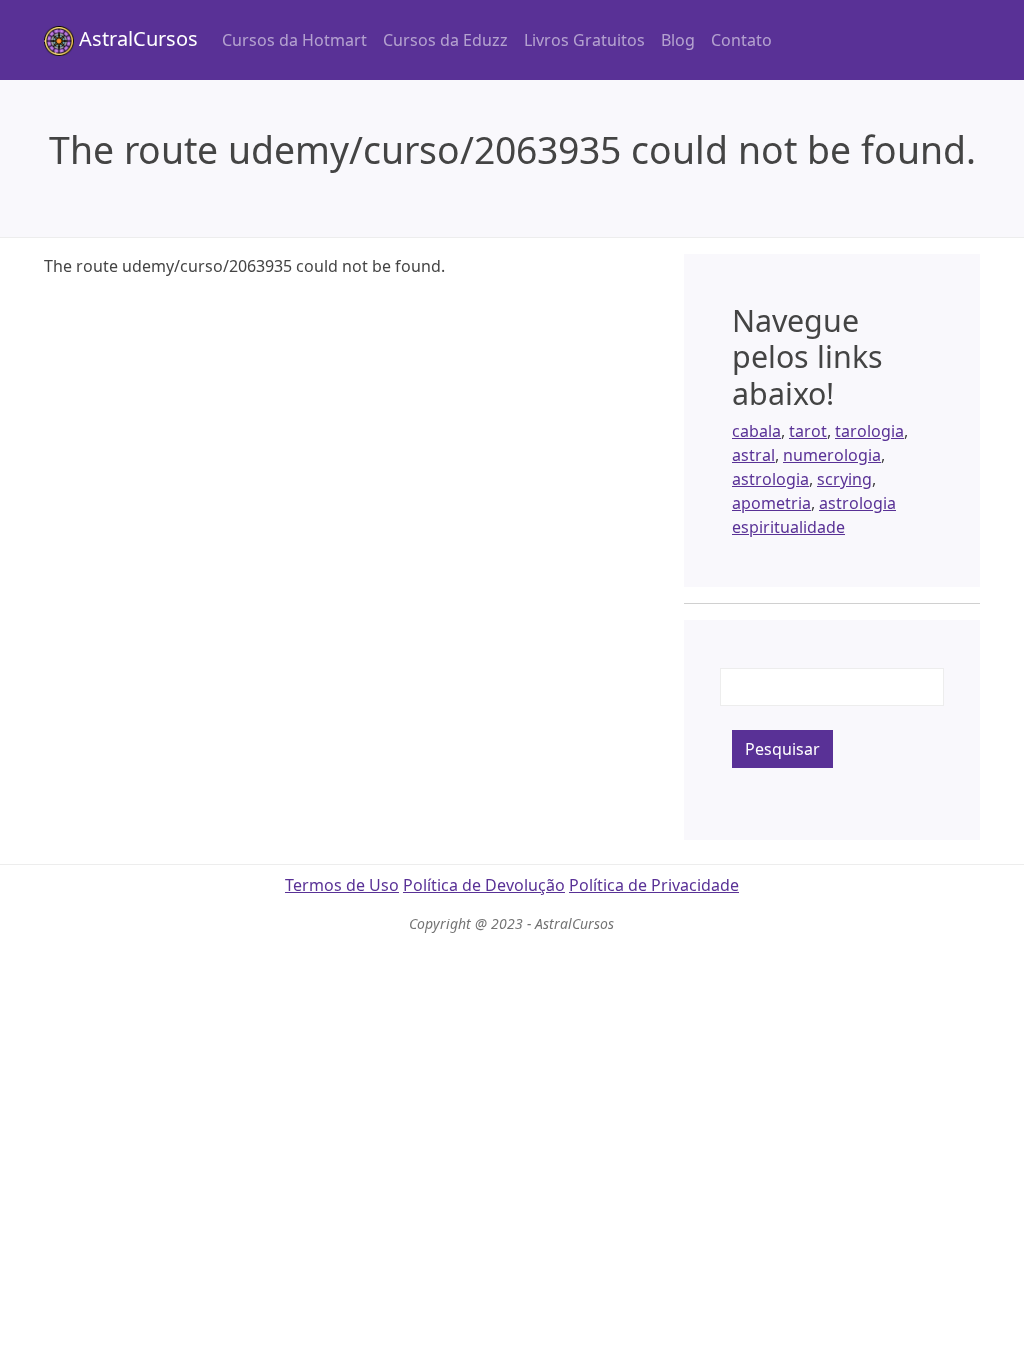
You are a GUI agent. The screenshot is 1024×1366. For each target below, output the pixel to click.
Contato (741, 40)
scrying (844, 479)
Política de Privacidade (654, 885)
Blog (678, 40)
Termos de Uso (342, 885)
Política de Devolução (484, 885)
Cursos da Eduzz (445, 40)
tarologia (869, 431)
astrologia (770, 479)
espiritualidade (788, 527)
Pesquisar (782, 749)
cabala (756, 431)
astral (753, 455)
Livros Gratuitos (584, 40)
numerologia (832, 455)
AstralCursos (136, 38)
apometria (771, 503)
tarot (808, 431)
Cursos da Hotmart (294, 40)
